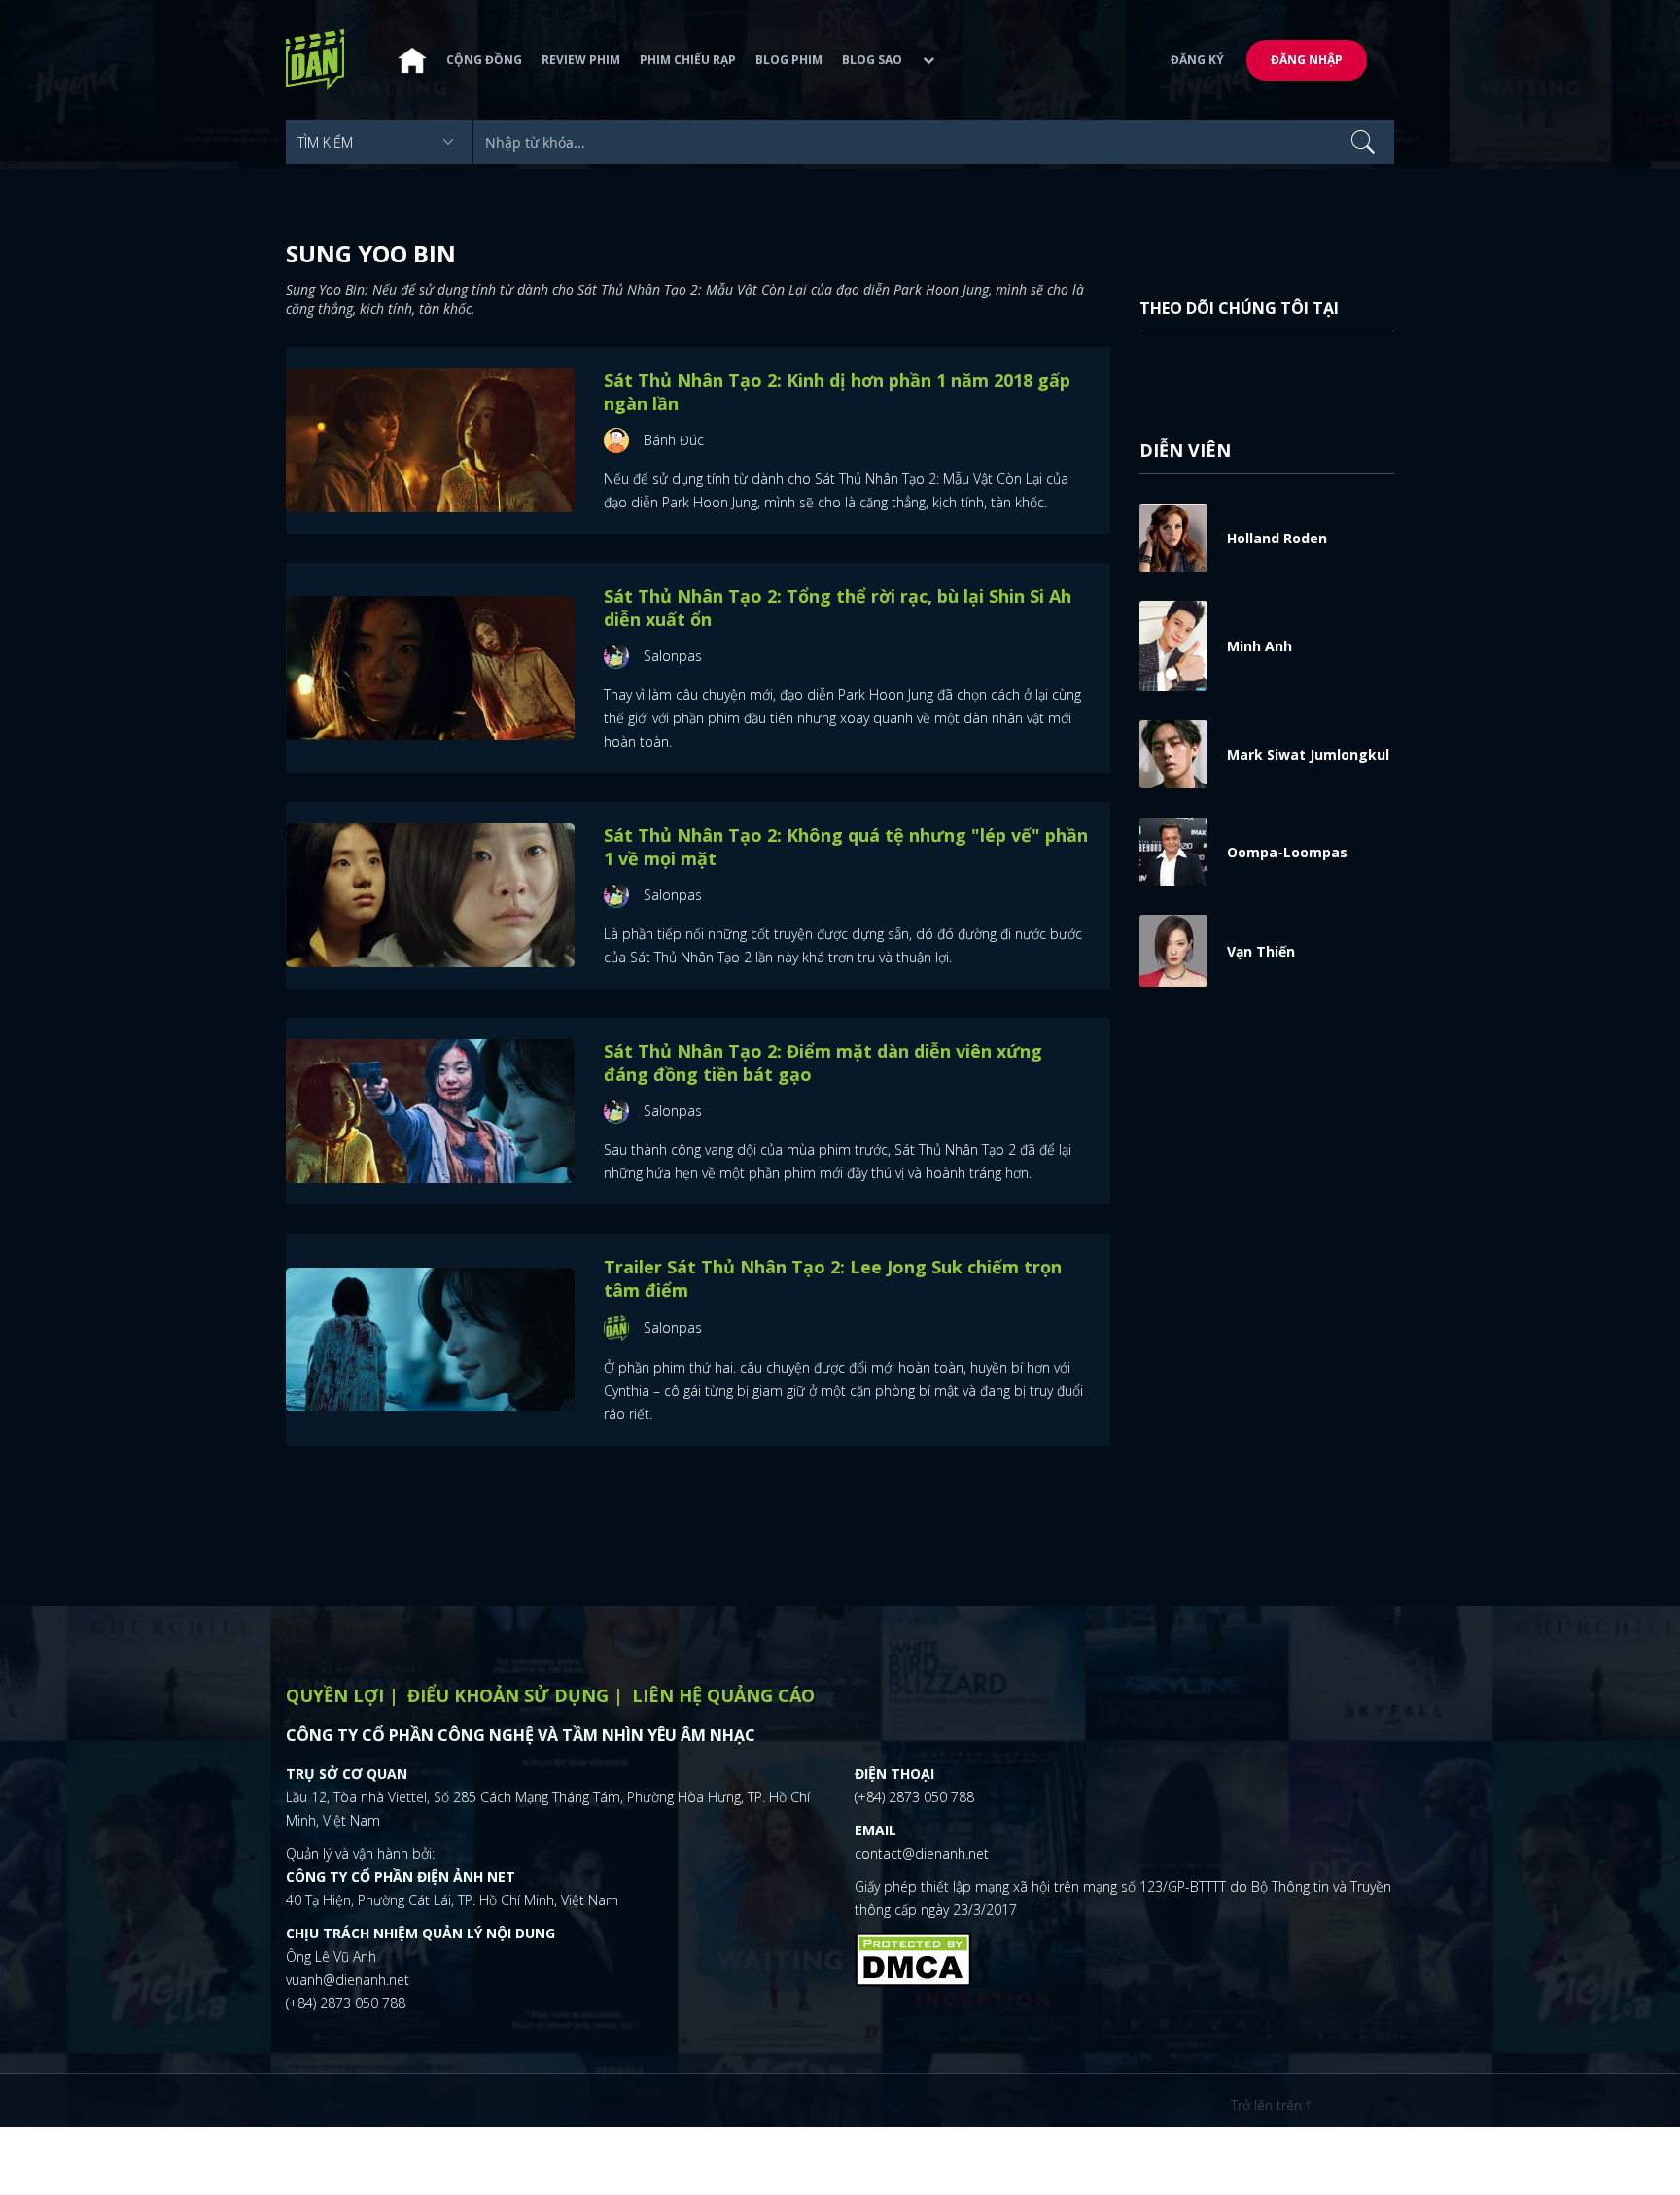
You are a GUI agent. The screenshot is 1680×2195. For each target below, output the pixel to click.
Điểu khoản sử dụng (508, 1695)
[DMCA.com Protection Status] (913, 1957)
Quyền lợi (335, 1695)
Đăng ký (1197, 60)
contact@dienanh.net (922, 1853)
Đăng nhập (1307, 60)
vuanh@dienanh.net (348, 1980)
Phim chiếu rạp (688, 60)
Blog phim (789, 60)
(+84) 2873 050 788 (346, 2003)
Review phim (581, 60)
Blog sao (872, 60)
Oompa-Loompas (1287, 852)
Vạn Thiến (1261, 951)
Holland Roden (1277, 538)
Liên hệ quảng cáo (723, 1695)
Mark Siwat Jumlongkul (1308, 755)
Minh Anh (1260, 646)
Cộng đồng (484, 60)
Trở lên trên (1268, 2105)
